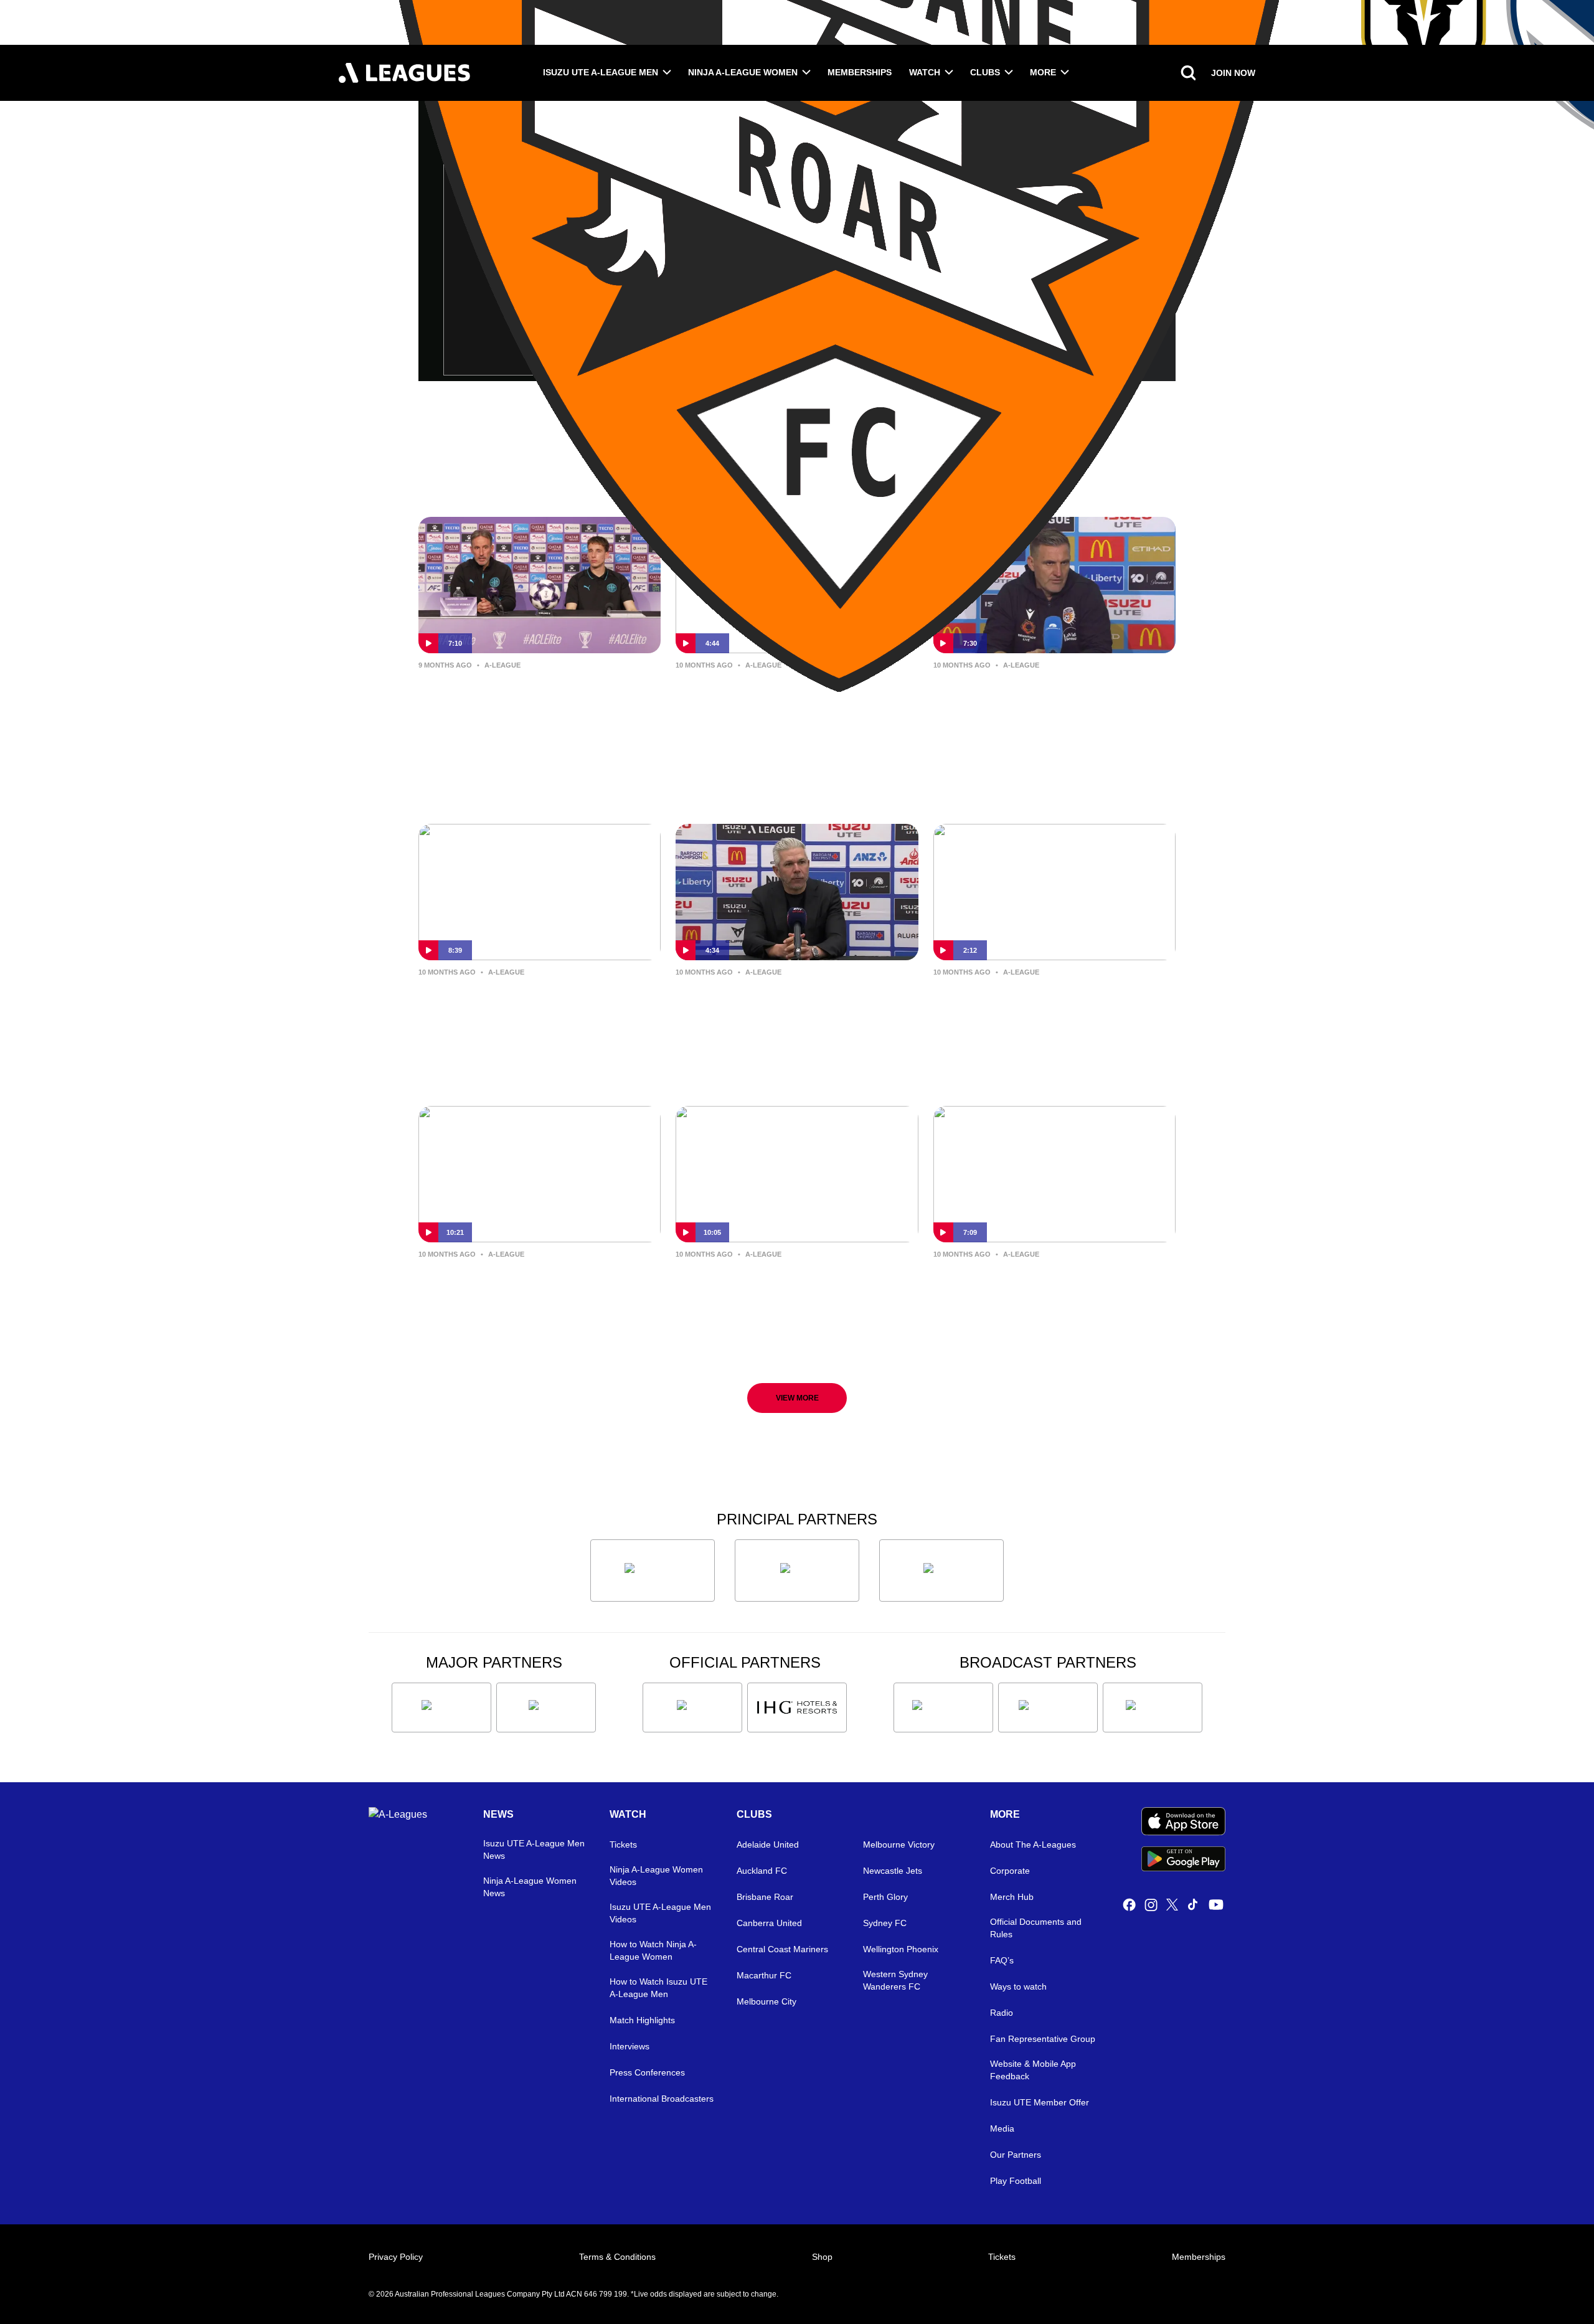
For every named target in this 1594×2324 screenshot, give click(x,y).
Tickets (623, 1845)
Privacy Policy (396, 2257)
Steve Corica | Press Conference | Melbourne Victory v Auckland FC (1050, 1283)
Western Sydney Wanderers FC (895, 1980)
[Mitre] (692, 1708)
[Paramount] (1048, 1708)
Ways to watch (1018, 1986)
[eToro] (546, 1708)
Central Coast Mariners (782, 1949)
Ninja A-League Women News (530, 1887)
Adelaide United (768, 1845)
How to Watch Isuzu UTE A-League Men (658, 1988)
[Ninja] (797, 1571)
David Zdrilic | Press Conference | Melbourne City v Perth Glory (1050, 694)
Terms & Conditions (617, 2257)
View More (797, 1398)
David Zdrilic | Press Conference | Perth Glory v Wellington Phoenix (793, 1283)
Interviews (630, 2046)
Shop (822, 2257)
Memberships (860, 72)
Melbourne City (766, 2001)
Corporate (1010, 1871)
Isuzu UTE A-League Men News (534, 1849)
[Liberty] (441, 1708)
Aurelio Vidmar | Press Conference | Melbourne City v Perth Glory (539, 1001)
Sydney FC (885, 1923)
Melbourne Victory (899, 1845)
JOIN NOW (1233, 73)
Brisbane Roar (765, 1897)
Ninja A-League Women (743, 72)
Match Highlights (642, 2020)
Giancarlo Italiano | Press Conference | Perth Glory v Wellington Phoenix (511, 1293)
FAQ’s (1002, 1960)
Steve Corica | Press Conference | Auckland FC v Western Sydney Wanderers (792, 1011)
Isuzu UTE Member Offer (1040, 2102)
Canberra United (769, 1923)
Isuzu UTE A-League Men (601, 72)
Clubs (985, 72)
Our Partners (1016, 2155)
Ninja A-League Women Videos (656, 1876)
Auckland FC (762, 1871)
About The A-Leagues (1033, 1845)
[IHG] (797, 1708)
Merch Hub (1012, 1897)
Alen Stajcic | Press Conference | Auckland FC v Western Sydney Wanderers (1047, 1011)
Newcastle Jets (893, 1871)
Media (1002, 2128)
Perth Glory (885, 1897)
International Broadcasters (662, 2099)
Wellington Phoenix (901, 1949)
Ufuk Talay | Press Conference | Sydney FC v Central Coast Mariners (784, 704)
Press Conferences (647, 2072)
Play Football (1016, 2181)
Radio (1002, 2013)
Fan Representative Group (1043, 2039)
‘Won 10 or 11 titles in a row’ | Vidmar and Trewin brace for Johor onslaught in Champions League (527, 705)
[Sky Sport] (1153, 1708)
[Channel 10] (943, 1708)
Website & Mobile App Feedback (1033, 2070)
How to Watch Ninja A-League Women (653, 1950)
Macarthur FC (764, 1975)
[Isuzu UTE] (653, 1571)
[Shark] (941, 1571)
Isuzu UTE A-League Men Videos (660, 1913)
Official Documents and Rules (1036, 1928)
